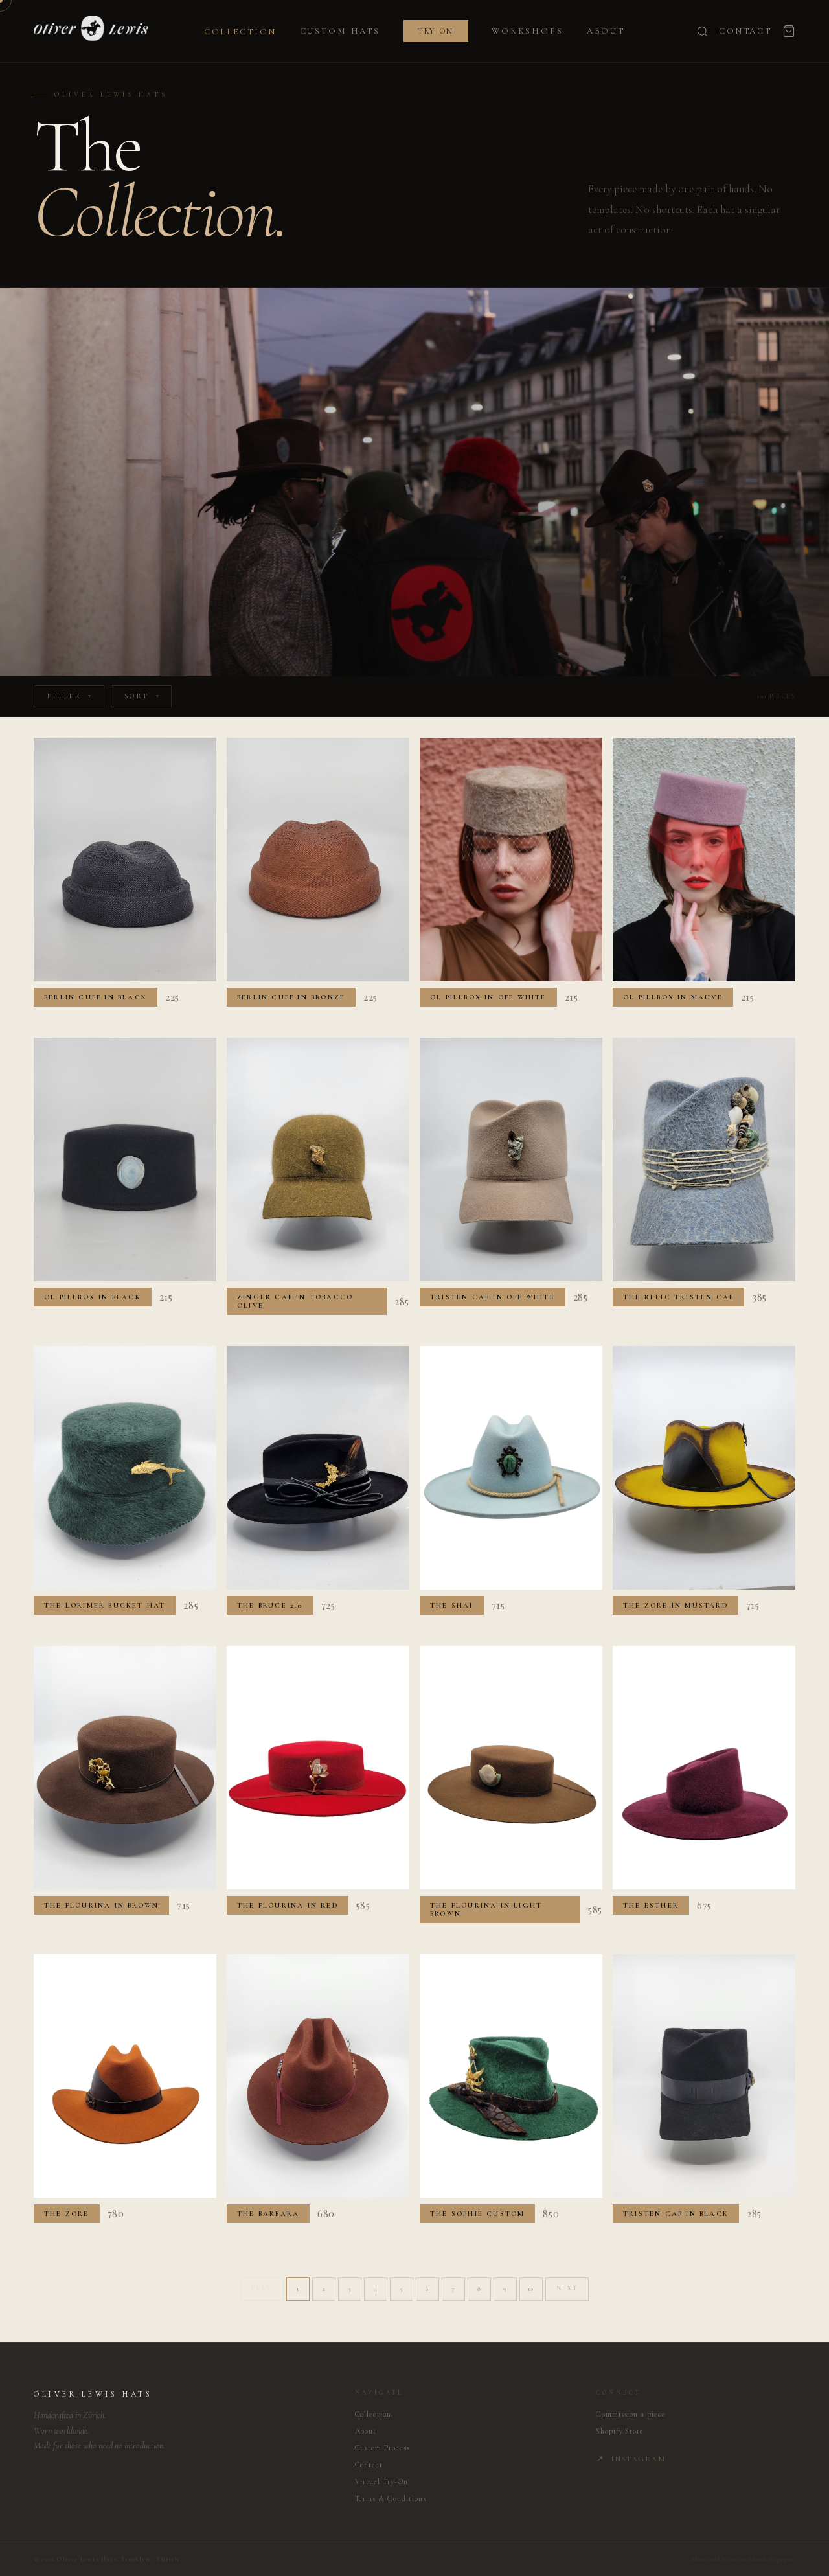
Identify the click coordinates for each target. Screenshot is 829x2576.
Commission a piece (631, 2414)
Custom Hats (340, 31)
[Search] (702, 31)
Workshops (528, 31)
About (606, 31)
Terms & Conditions (391, 2498)
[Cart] (789, 31)
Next (567, 2289)
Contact (745, 31)
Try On (436, 31)
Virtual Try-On (381, 2481)
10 (531, 2289)
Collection (240, 32)
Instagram (631, 2459)
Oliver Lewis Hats (93, 2394)
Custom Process (382, 2448)
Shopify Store (620, 2431)
